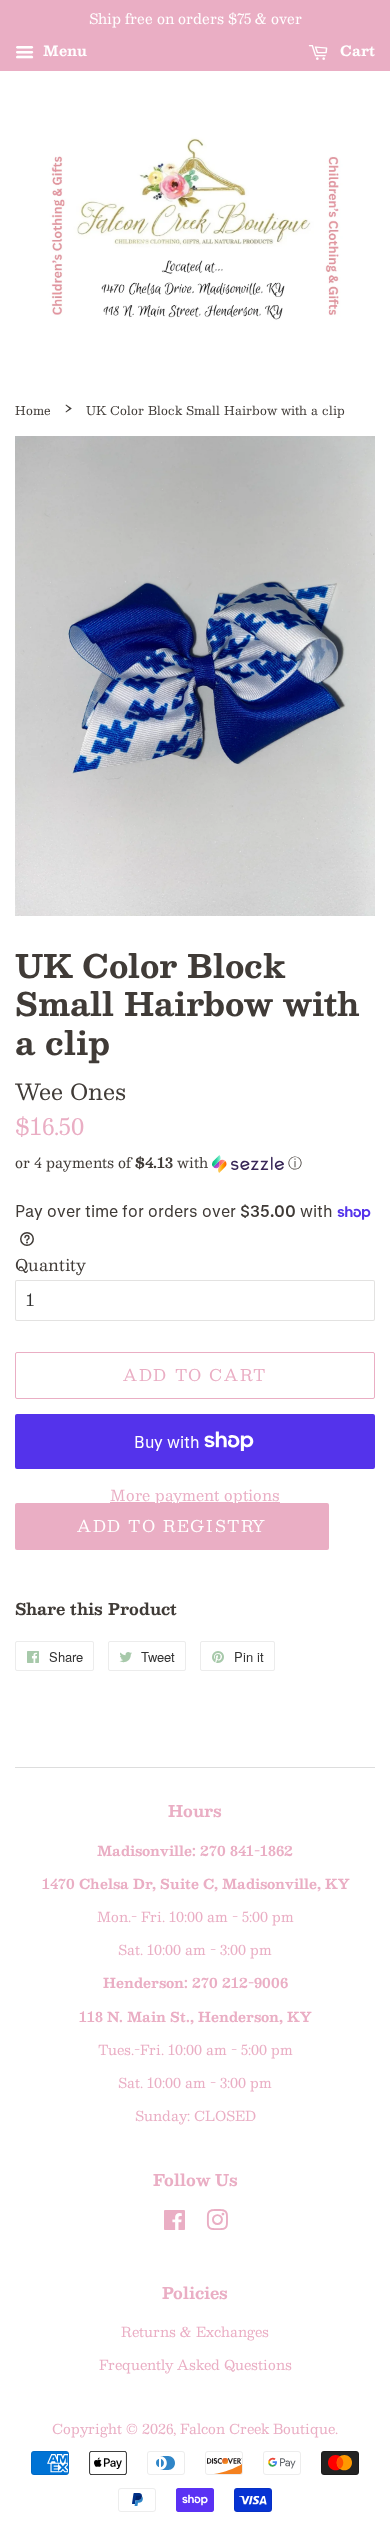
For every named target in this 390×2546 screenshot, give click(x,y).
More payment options (195, 1494)
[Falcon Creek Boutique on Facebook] (174, 2223)
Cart (355, 50)
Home (33, 410)
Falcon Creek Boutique (257, 2428)
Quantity (50, 1264)
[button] (195, 1162)
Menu (63, 50)
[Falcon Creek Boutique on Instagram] (217, 2223)
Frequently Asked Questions (195, 2364)
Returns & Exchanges (195, 2331)
